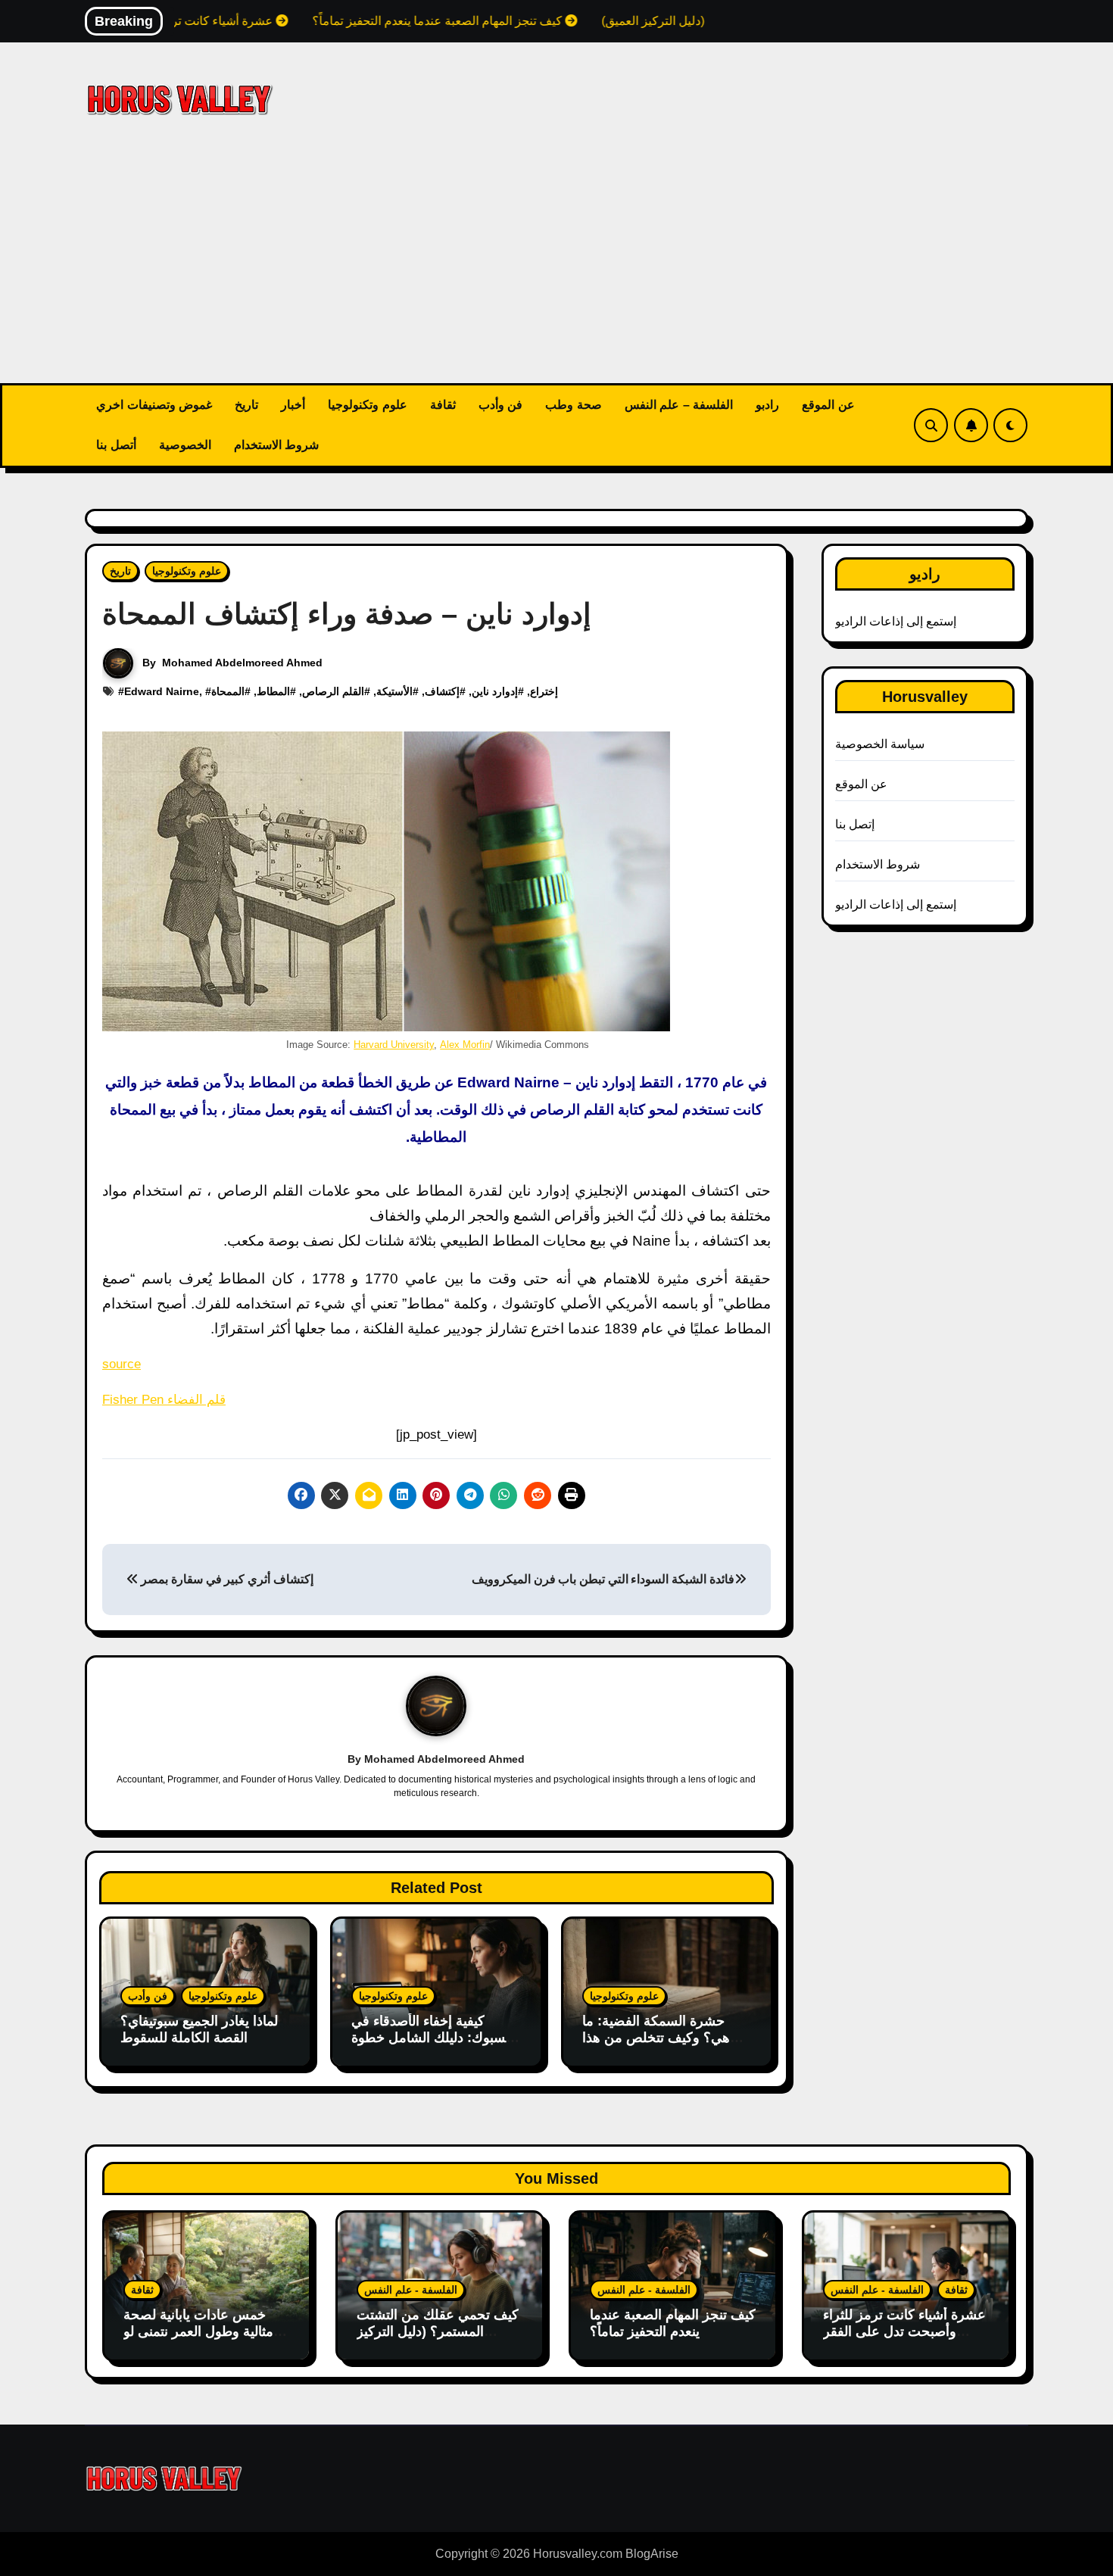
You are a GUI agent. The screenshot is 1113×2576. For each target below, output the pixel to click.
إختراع (544, 691)
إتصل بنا (855, 824)
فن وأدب (501, 405)
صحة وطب (574, 405)
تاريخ (246, 405)
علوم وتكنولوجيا (368, 405)
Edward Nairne (162, 691)
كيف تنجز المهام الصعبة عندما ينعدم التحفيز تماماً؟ (673, 2323)
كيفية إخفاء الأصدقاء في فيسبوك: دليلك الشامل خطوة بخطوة (434, 2037)
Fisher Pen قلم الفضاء (164, 1400)
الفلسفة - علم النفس (411, 2290)
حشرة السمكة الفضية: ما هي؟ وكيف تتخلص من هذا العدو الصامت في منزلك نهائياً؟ (656, 2046)
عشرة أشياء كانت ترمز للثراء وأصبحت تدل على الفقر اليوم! (904, 2331)
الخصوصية (185, 445)
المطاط (273, 691)
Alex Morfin (465, 1045)
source (122, 1364)
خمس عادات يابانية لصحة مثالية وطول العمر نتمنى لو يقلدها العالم (198, 2331)
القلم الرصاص (333, 691)
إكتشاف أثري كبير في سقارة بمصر (226, 1579)
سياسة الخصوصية (880, 744)
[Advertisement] (556, 270)
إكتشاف (442, 691)
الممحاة (228, 691)
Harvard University (394, 1045)
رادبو (767, 405)
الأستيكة (394, 691)
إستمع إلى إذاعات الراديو (896, 621)
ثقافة (443, 405)
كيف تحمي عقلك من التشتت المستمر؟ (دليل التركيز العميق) (438, 2331)
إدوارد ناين (495, 691)
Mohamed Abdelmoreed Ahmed (242, 663)
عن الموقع (828, 405)
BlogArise (652, 2554)
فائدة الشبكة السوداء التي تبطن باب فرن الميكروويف (603, 1579)
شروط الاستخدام (277, 445)
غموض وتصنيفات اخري (154, 405)
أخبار (293, 405)
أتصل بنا (116, 445)
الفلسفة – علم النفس (679, 405)
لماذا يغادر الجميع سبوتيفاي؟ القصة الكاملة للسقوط (199, 2029)
